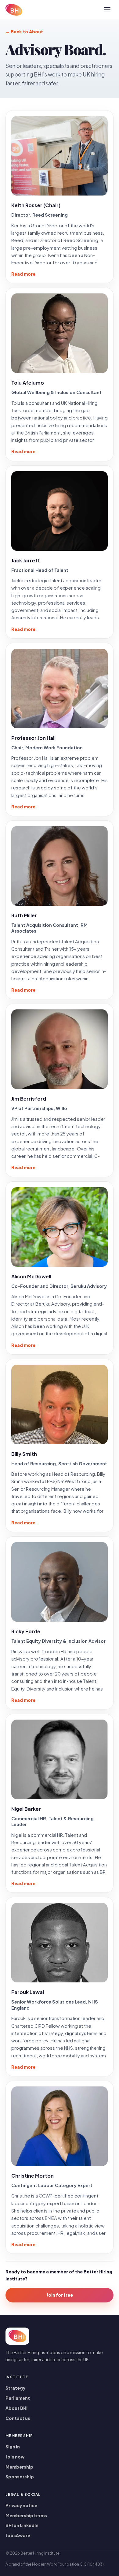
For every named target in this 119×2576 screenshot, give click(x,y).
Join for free (60, 2295)
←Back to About (24, 32)
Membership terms (26, 2516)
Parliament (18, 2398)
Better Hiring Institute (40, 2553)
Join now (15, 2457)
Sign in (13, 2447)
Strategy (15, 2388)
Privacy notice (21, 2505)
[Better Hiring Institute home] (14, 10)
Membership (19, 2467)
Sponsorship (20, 2477)
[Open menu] (107, 10)
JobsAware (18, 2535)
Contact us (18, 2418)
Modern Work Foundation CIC (59, 2564)
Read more (23, 274)
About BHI (16, 2408)
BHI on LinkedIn (22, 2525)
